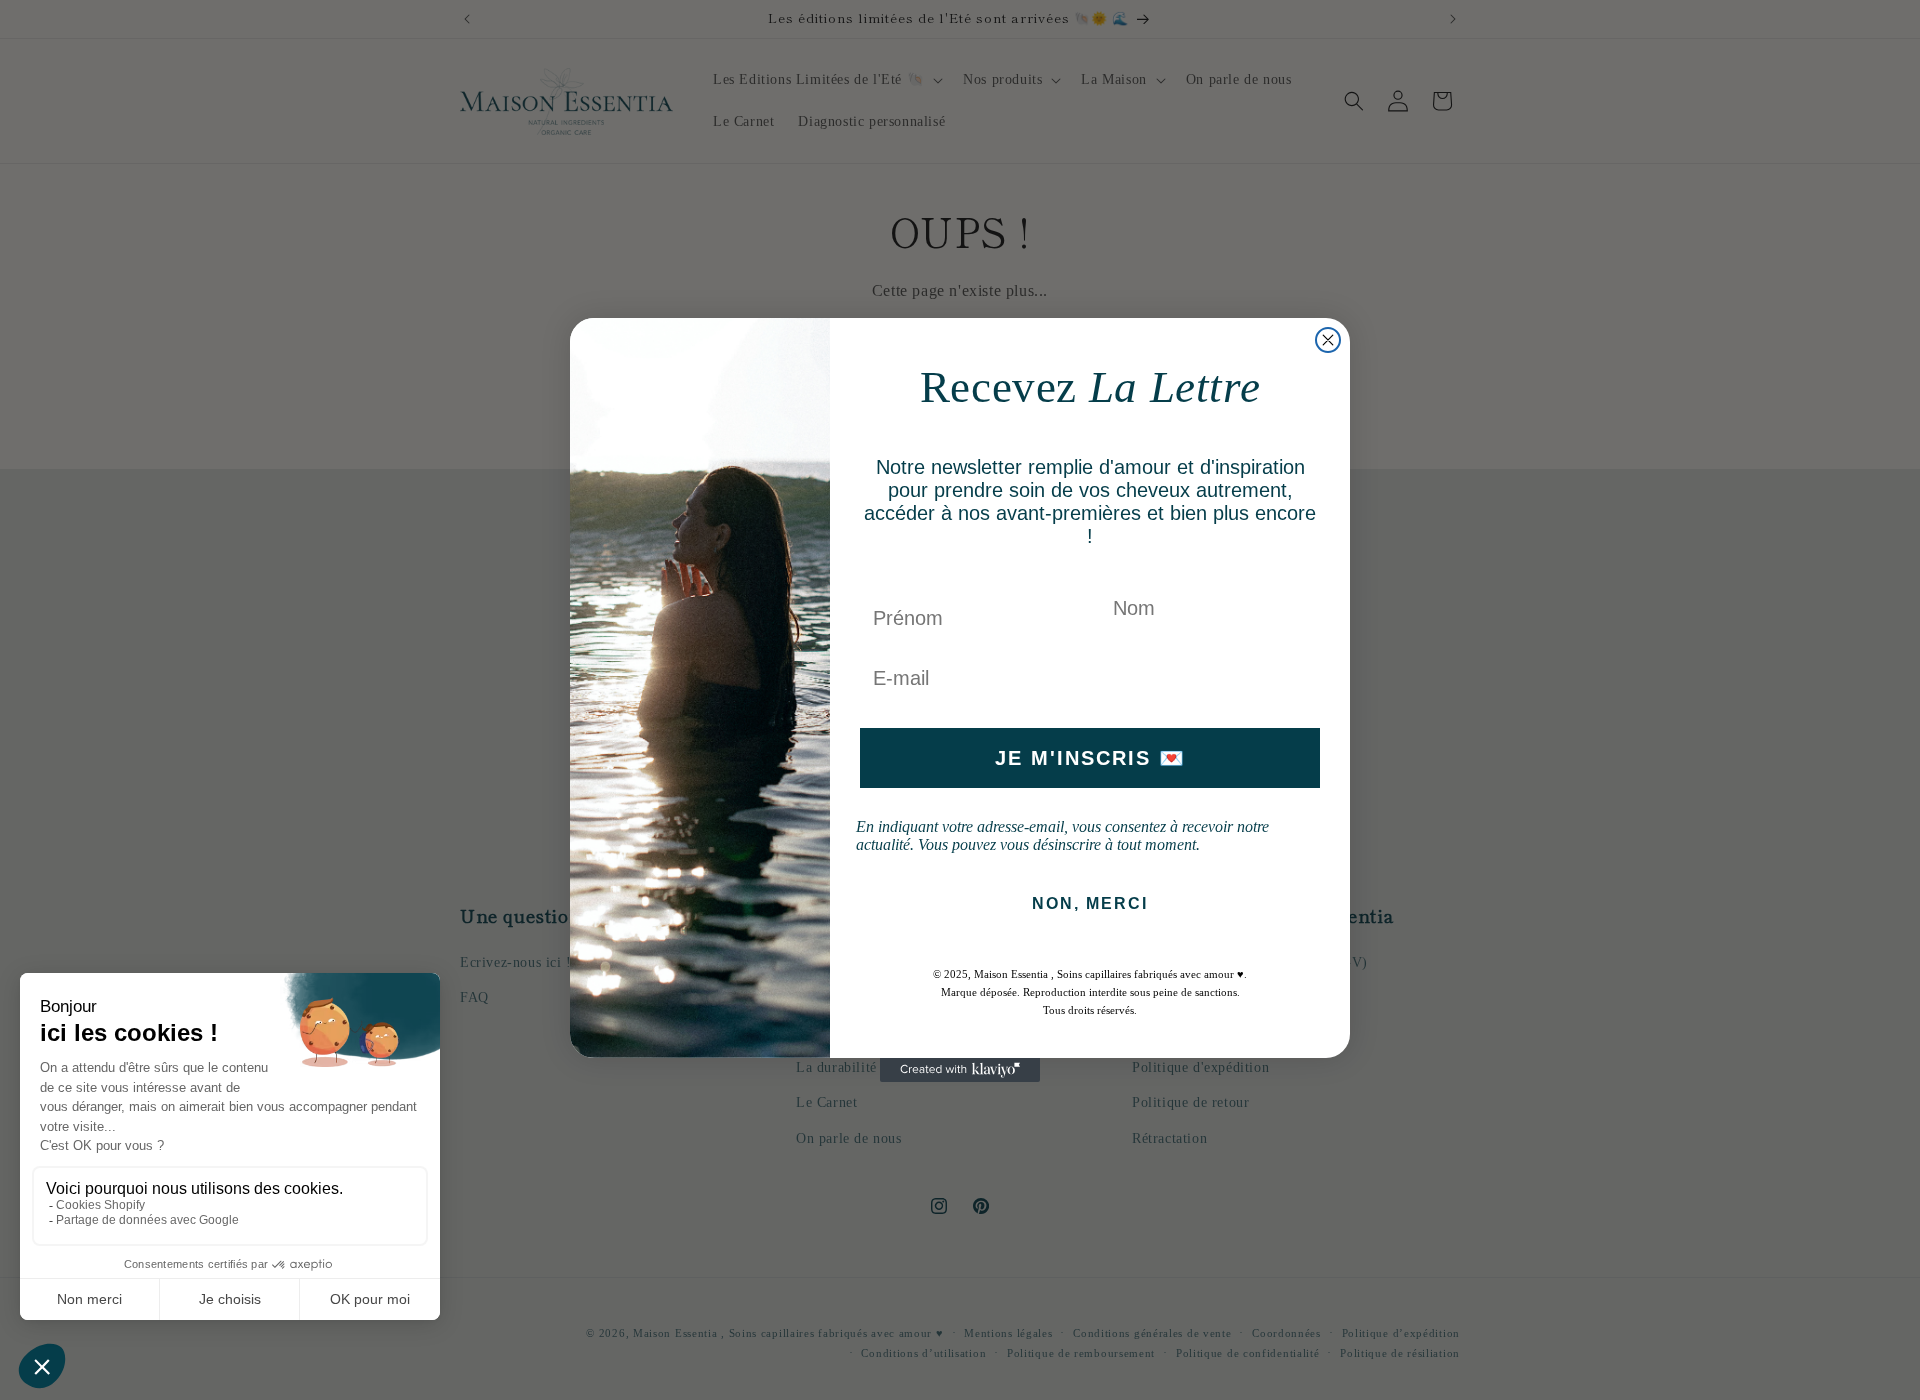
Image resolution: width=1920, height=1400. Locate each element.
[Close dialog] (1328, 340)
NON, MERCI (1090, 903)
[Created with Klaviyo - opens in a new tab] (960, 1070)
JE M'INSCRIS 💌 (1090, 758)
